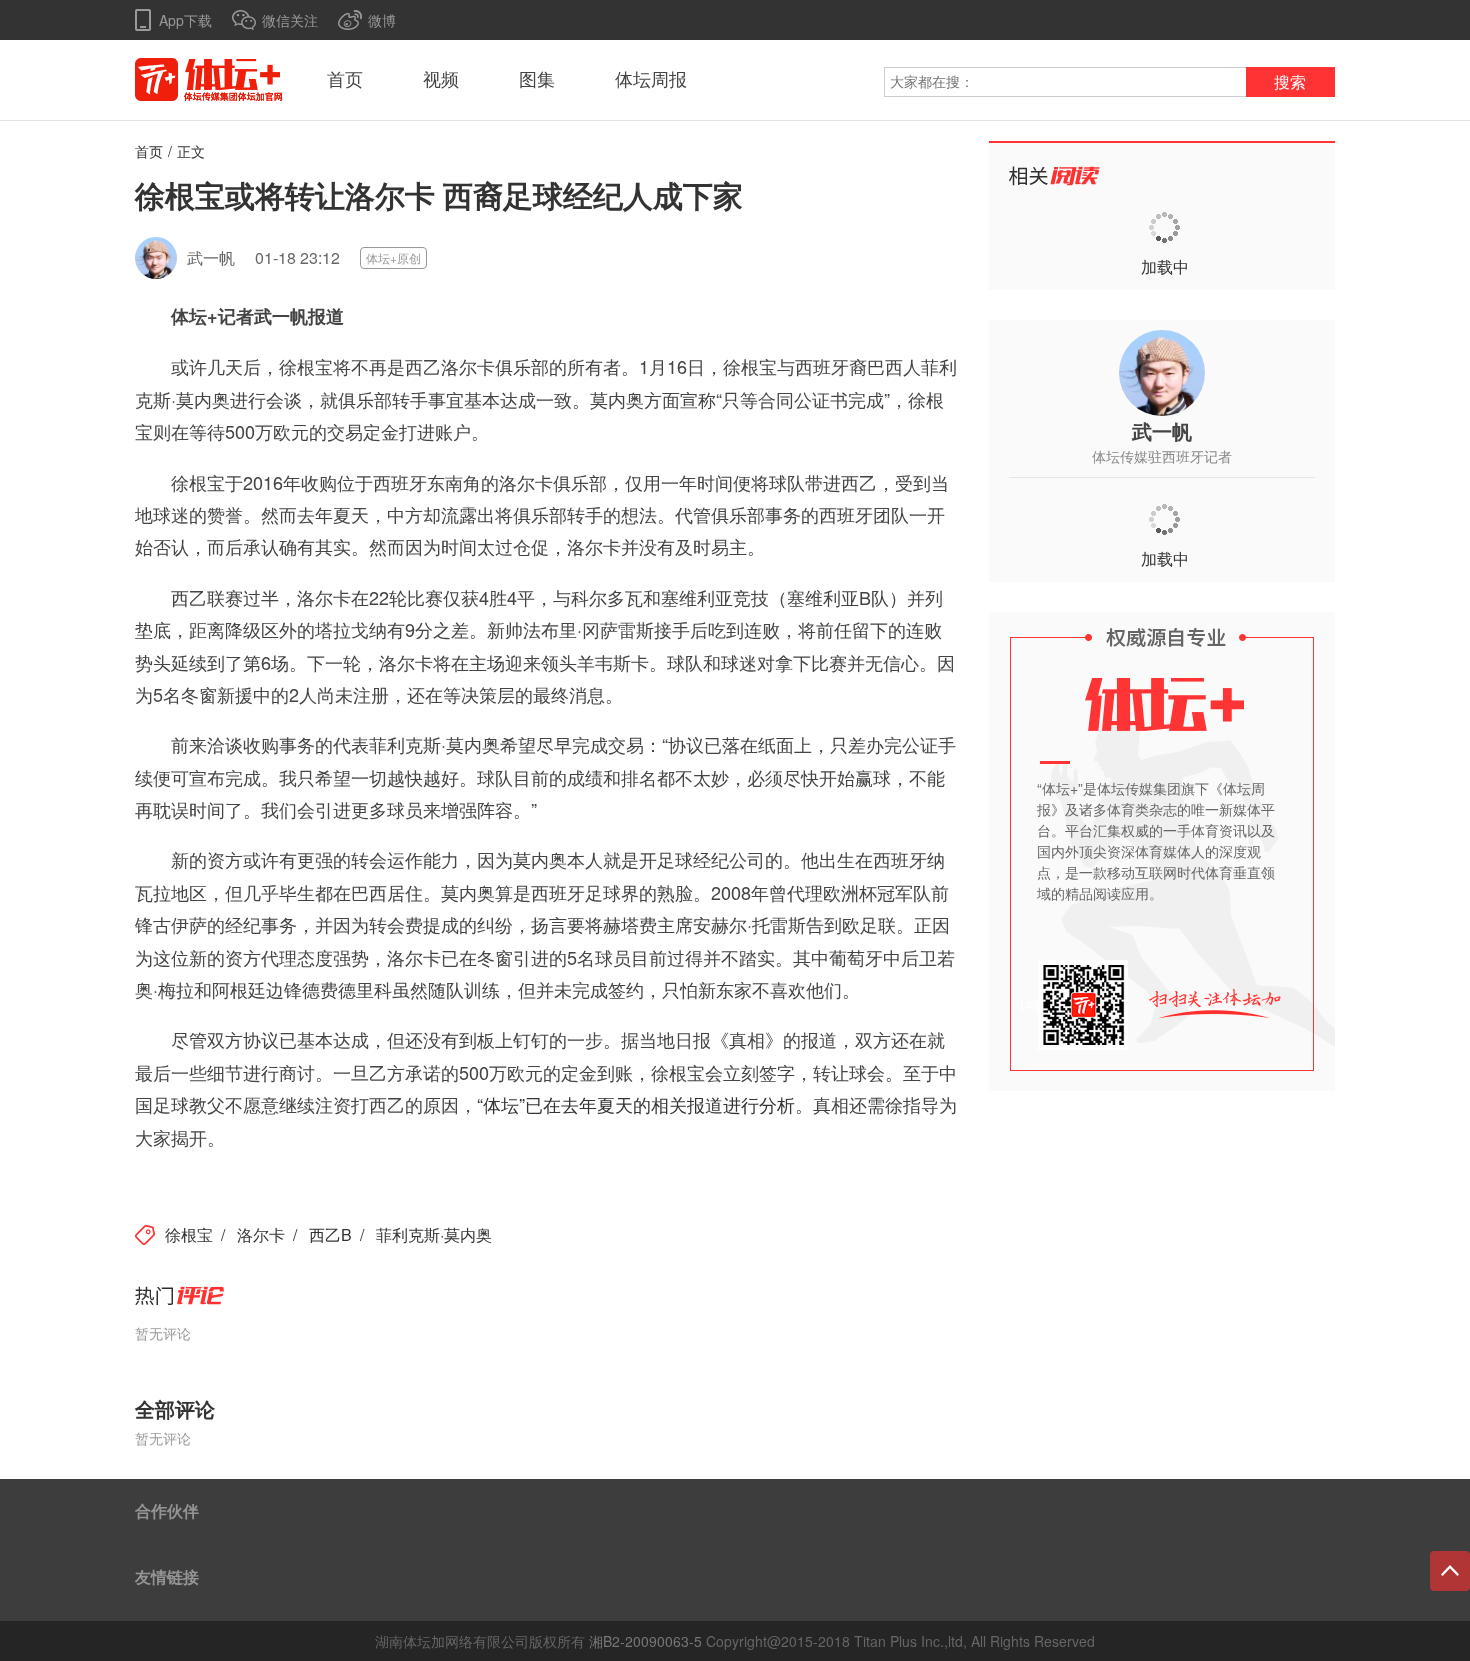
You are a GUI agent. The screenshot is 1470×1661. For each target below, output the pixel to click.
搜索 (1290, 82)
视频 (441, 80)
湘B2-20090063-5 (645, 1641)
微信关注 (290, 20)
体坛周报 (651, 80)
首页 (345, 80)
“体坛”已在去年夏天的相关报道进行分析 (636, 1104)
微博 (382, 20)
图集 (537, 80)
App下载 (185, 20)
